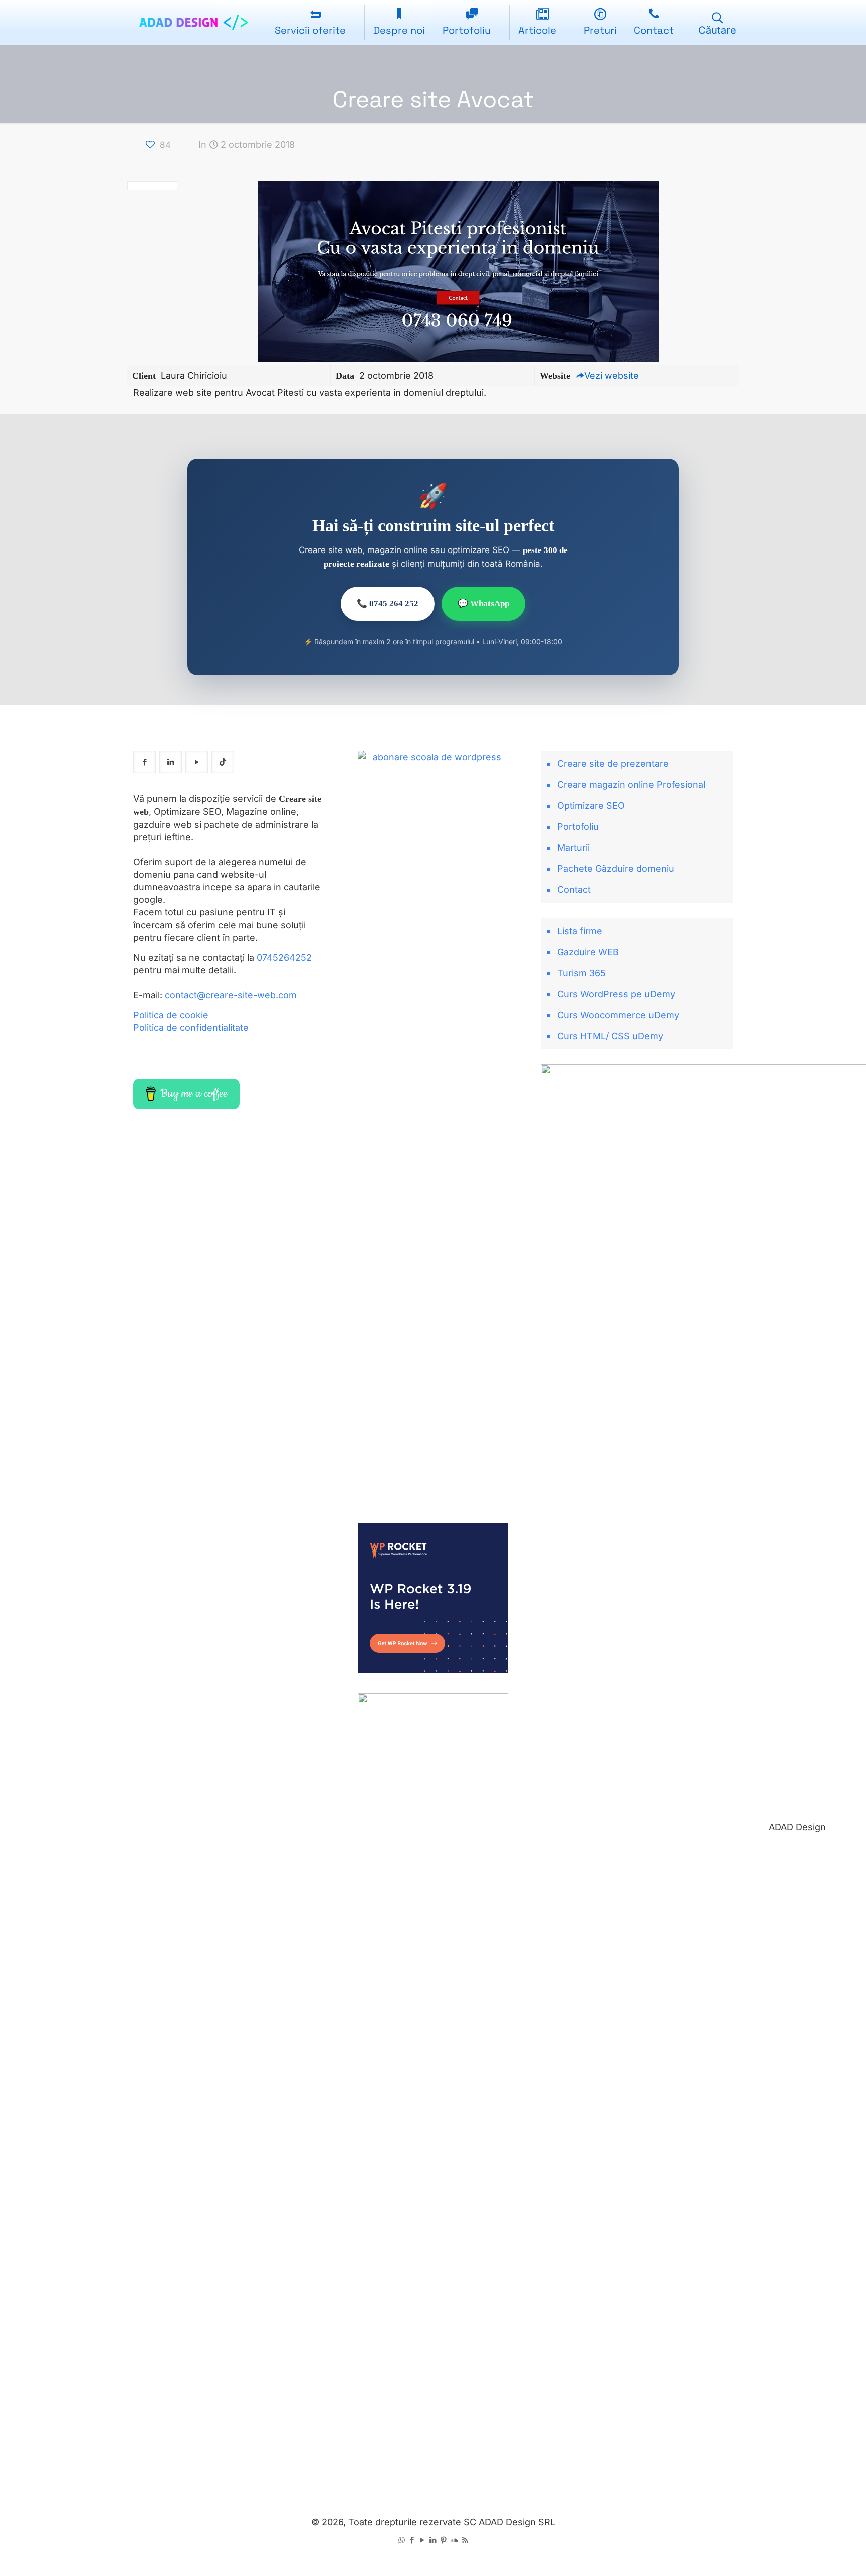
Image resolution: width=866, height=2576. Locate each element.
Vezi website (612, 375)
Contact (574, 890)
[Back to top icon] (818, 2555)
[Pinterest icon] (444, 2540)
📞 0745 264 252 (388, 603)
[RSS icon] (465, 2540)
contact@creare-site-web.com (231, 995)
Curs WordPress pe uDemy (616, 994)
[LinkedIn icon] (433, 2540)
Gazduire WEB (588, 952)
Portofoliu (578, 826)
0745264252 (284, 957)
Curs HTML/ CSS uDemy (610, 1036)
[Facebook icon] (412, 2540)
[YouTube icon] (423, 2540)
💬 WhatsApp (483, 603)
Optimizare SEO (591, 805)
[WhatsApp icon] (402, 2540)
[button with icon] (145, 762)
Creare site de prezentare (613, 763)
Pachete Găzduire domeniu (616, 869)
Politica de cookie (171, 1015)
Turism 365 (582, 973)
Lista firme (580, 931)
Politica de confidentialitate (191, 1028)
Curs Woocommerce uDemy (618, 1015)
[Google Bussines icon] (454, 2540)
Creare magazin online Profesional (631, 784)
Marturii (574, 848)
